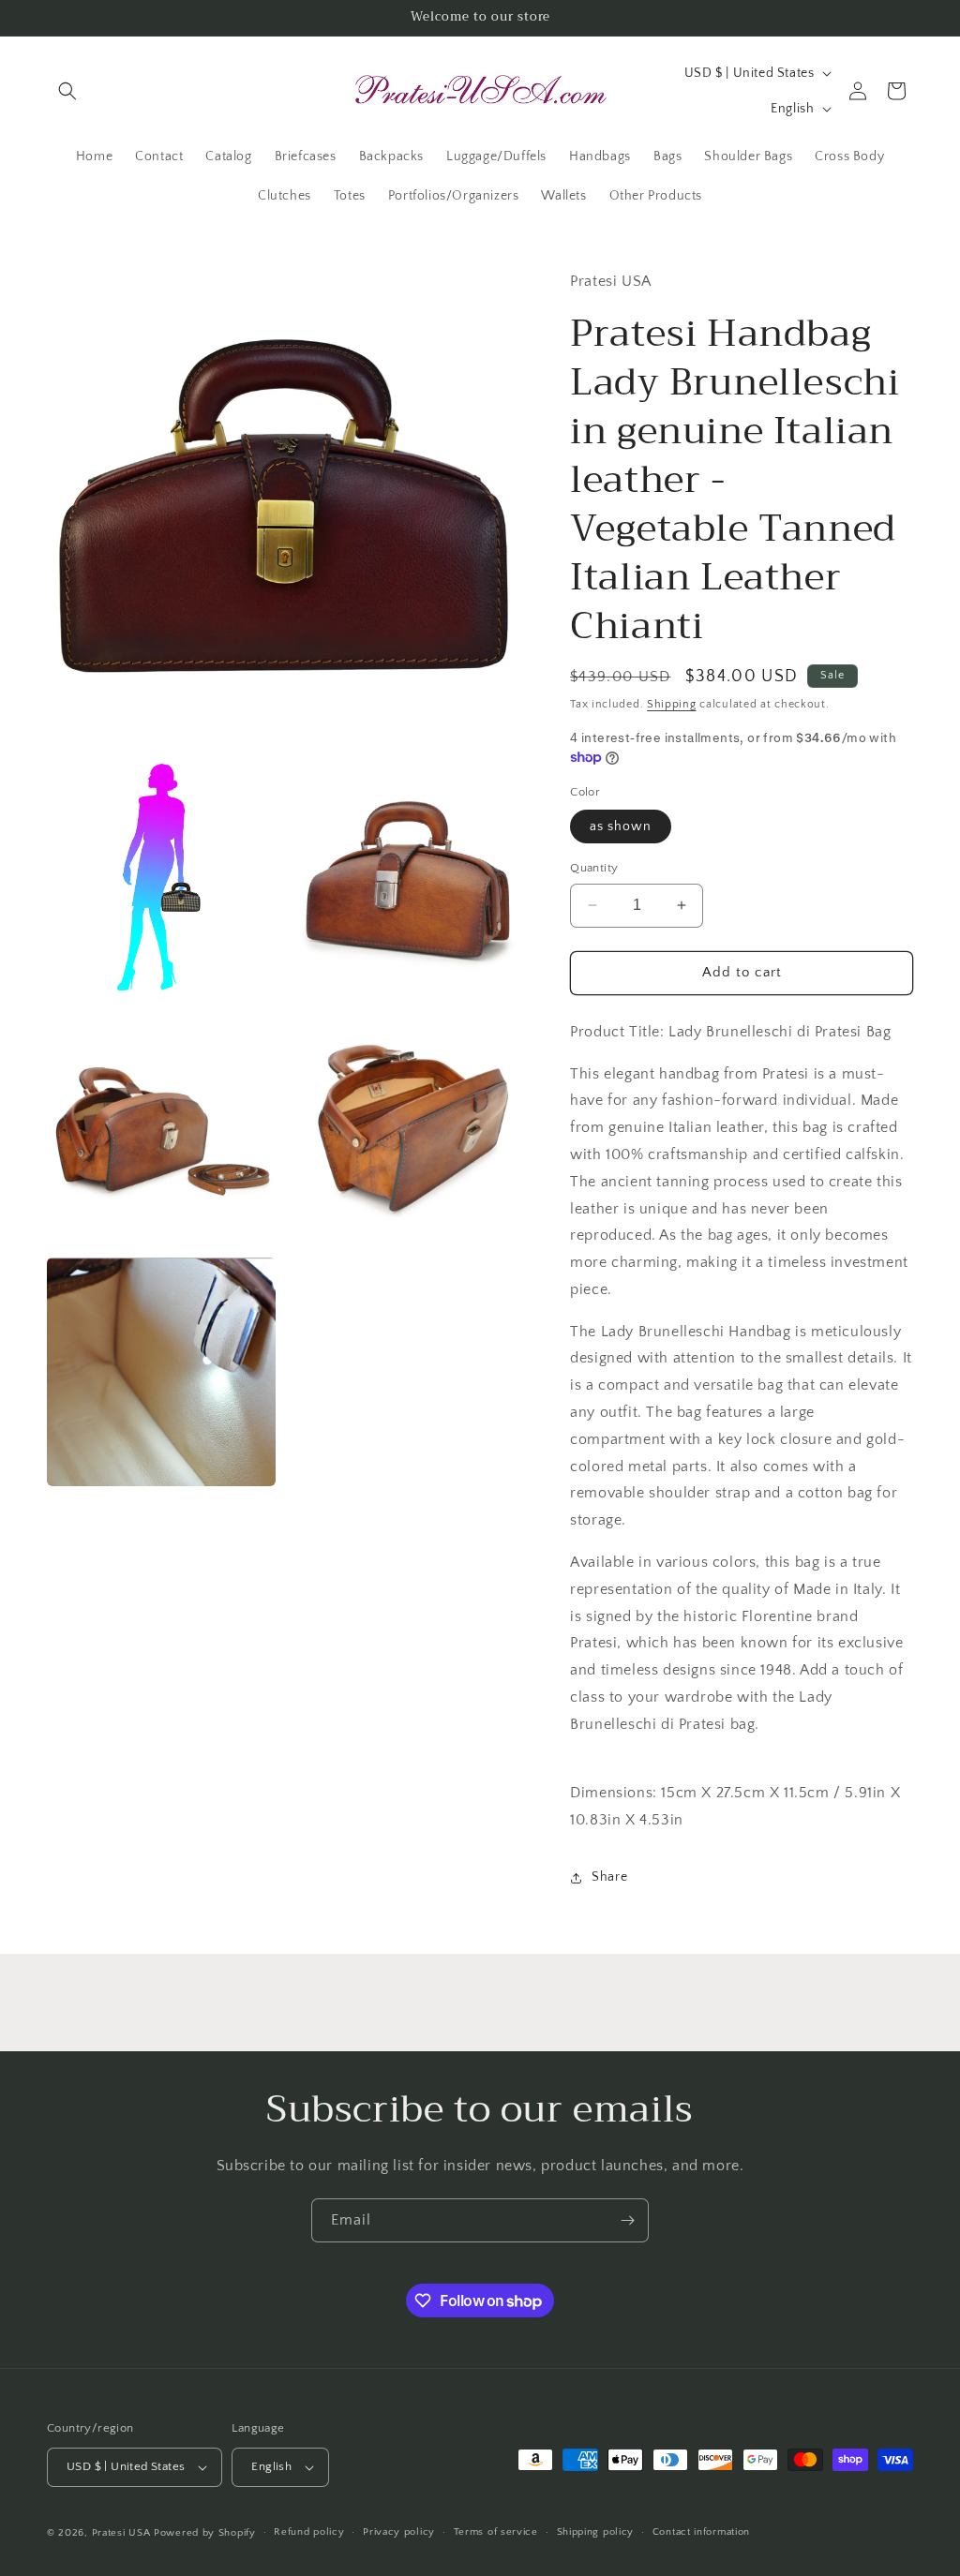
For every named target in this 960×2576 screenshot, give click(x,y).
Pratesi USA (121, 2533)
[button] (67, 91)
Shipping (672, 704)
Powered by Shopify (205, 2533)
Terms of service (496, 2532)
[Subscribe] (627, 2220)
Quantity (594, 868)
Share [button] (609, 1877)
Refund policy (309, 2532)
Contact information (701, 2532)
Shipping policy (596, 2532)
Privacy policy (399, 2532)
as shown (621, 826)
